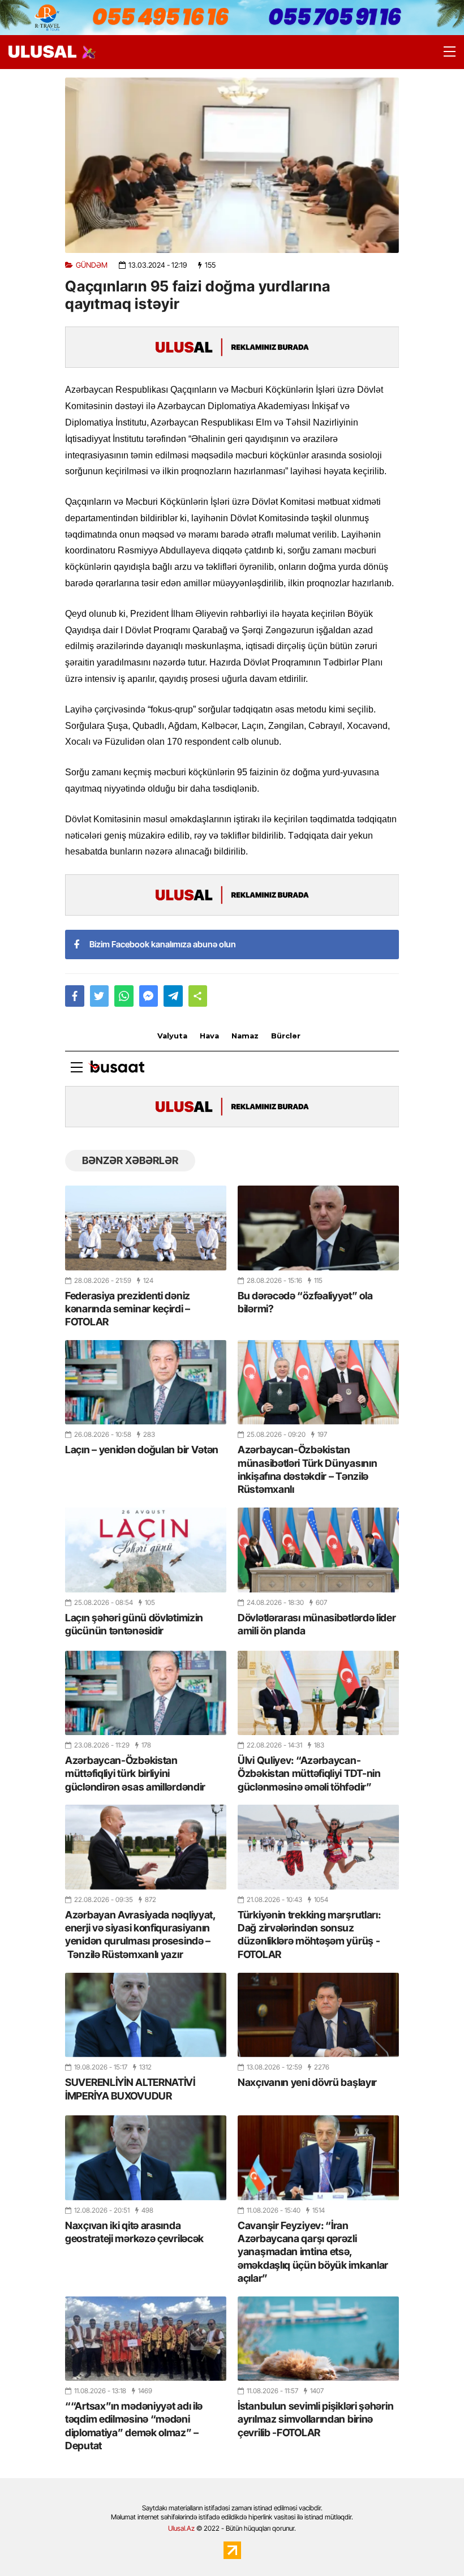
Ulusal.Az (181, 2528)
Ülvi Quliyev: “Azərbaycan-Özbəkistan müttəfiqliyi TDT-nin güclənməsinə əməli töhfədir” (309, 1774)
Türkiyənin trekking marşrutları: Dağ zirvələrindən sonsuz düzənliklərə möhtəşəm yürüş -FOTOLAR (309, 1935)
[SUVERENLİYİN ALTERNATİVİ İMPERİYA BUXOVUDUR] (146, 2015)
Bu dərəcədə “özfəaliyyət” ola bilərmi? (305, 1302)
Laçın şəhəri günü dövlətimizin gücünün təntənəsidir (134, 1624)
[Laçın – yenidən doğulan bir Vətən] (146, 1382)
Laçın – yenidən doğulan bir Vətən (142, 1450)
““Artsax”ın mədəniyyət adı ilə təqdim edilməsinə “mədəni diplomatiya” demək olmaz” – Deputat (134, 2426)
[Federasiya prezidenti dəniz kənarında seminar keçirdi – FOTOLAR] (146, 1228)
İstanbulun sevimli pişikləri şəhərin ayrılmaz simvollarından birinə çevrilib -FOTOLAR (315, 2419)
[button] (198, 996)
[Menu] (444, 52)
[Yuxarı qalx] (432, 2544)
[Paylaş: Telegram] (173, 996)
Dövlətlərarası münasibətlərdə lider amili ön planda (317, 1624)
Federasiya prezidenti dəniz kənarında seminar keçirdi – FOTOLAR (128, 1309)
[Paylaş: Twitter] (100, 996)
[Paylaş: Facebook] (75, 996)
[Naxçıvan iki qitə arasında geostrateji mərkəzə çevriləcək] (146, 2158)
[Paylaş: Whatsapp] (124, 996)
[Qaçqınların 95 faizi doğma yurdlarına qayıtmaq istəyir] (232, 165)
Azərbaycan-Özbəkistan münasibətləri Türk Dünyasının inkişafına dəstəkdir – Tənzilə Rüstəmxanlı (307, 1469)
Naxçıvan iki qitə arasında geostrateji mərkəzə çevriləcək (134, 2232)
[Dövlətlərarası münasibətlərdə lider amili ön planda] (318, 1550)
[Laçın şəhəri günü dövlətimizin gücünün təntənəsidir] (146, 1550)
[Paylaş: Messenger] (149, 996)
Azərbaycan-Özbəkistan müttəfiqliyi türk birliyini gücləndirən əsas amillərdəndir (135, 1774)
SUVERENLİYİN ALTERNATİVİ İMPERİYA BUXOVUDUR (130, 2089)
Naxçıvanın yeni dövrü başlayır (307, 2082)
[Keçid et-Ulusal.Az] (42, 52)
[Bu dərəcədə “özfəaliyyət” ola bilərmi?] (318, 1228)
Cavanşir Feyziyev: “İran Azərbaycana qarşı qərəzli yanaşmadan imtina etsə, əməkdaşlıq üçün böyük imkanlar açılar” (313, 2252)
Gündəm (92, 265)
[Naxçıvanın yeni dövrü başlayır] (318, 2015)
